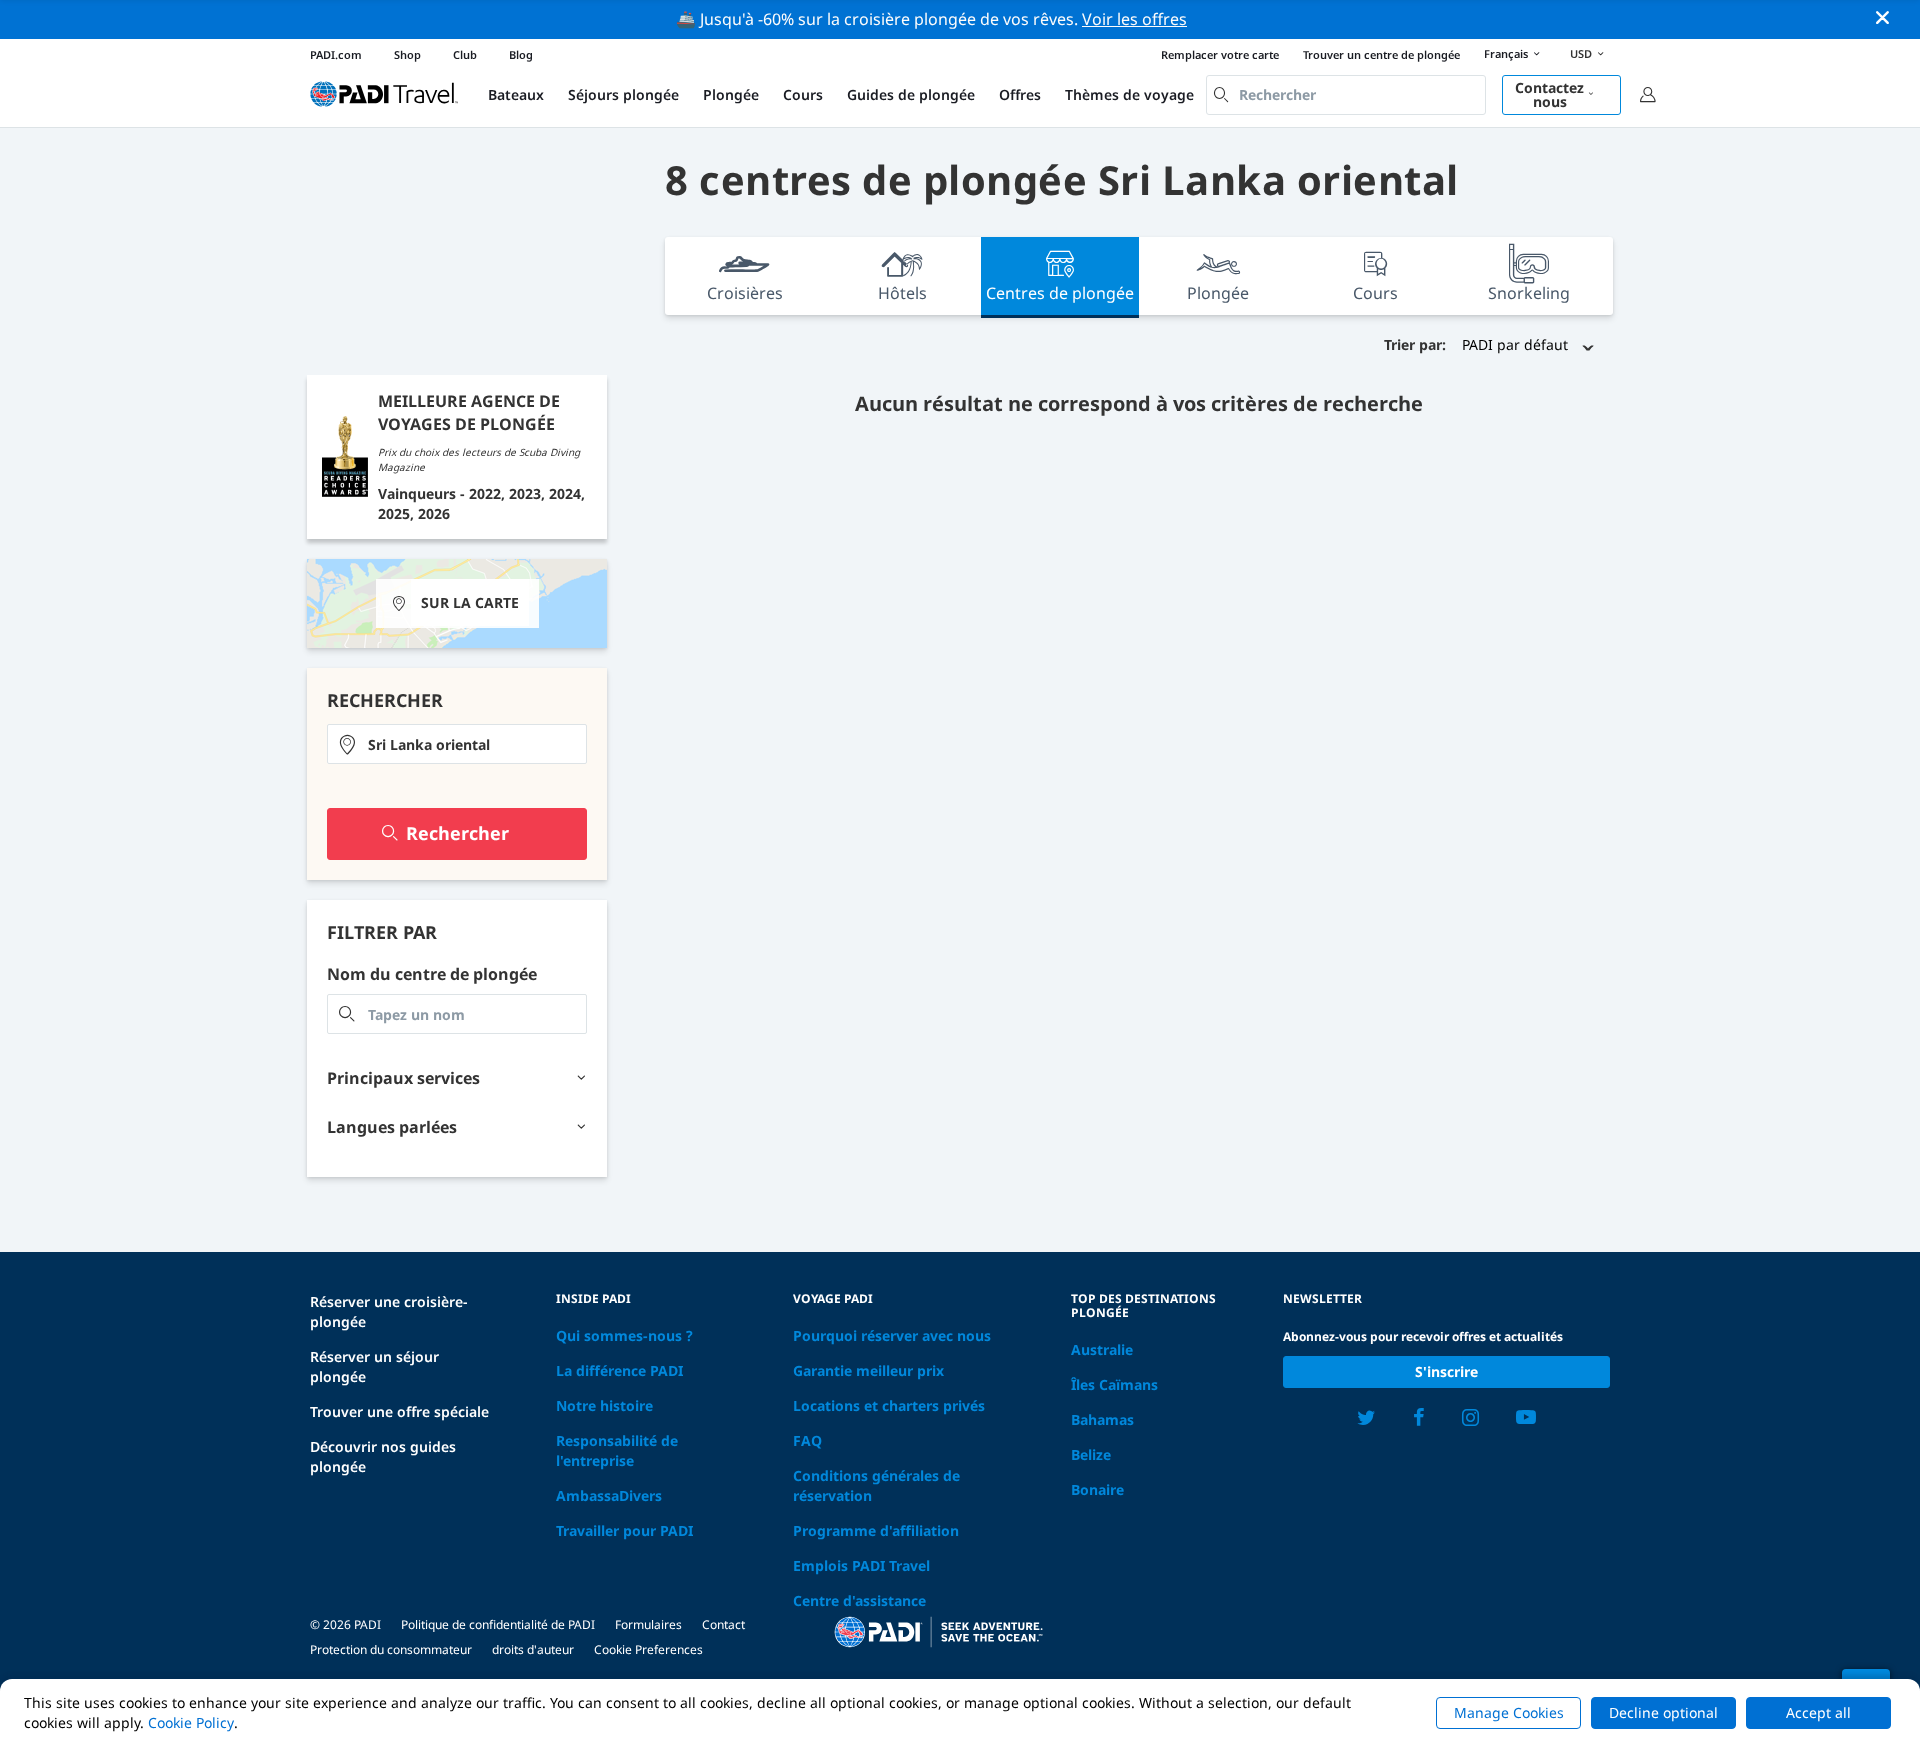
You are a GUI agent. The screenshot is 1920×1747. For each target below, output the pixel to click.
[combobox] (1346, 95)
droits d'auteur (533, 1649)
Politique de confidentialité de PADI (498, 1624)
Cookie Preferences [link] (648, 1649)
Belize (1091, 1454)
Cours (803, 94)
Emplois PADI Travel (861, 1565)
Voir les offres (1134, 19)
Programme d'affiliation (876, 1530)
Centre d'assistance (859, 1600)
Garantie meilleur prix (868, 1370)
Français (1506, 53)
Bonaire (1097, 1489)
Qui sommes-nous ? (624, 1335)
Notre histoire (604, 1405)
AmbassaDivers (609, 1495)
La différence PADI (619, 1370)
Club (465, 54)
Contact (723, 1624)
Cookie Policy (191, 1722)
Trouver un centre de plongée (1381, 54)
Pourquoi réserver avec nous (892, 1335)
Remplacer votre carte (1220, 54)
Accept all (1818, 1712)
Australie (1102, 1349)
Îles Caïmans (1114, 1384)
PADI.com (336, 54)
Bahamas (1102, 1419)
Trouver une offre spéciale (399, 1411)
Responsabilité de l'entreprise (617, 1450)
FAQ (807, 1440)
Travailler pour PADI (624, 1530)
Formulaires (648, 1624)
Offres (1020, 94)
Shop (407, 54)
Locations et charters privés (889, 1405)
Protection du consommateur (391, 1649)
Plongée (731, 94)
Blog (521, 54)
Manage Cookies (1509, 1712)
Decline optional (1663, 1712)
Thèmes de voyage (1129, 94)
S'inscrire (1446, 1371)
